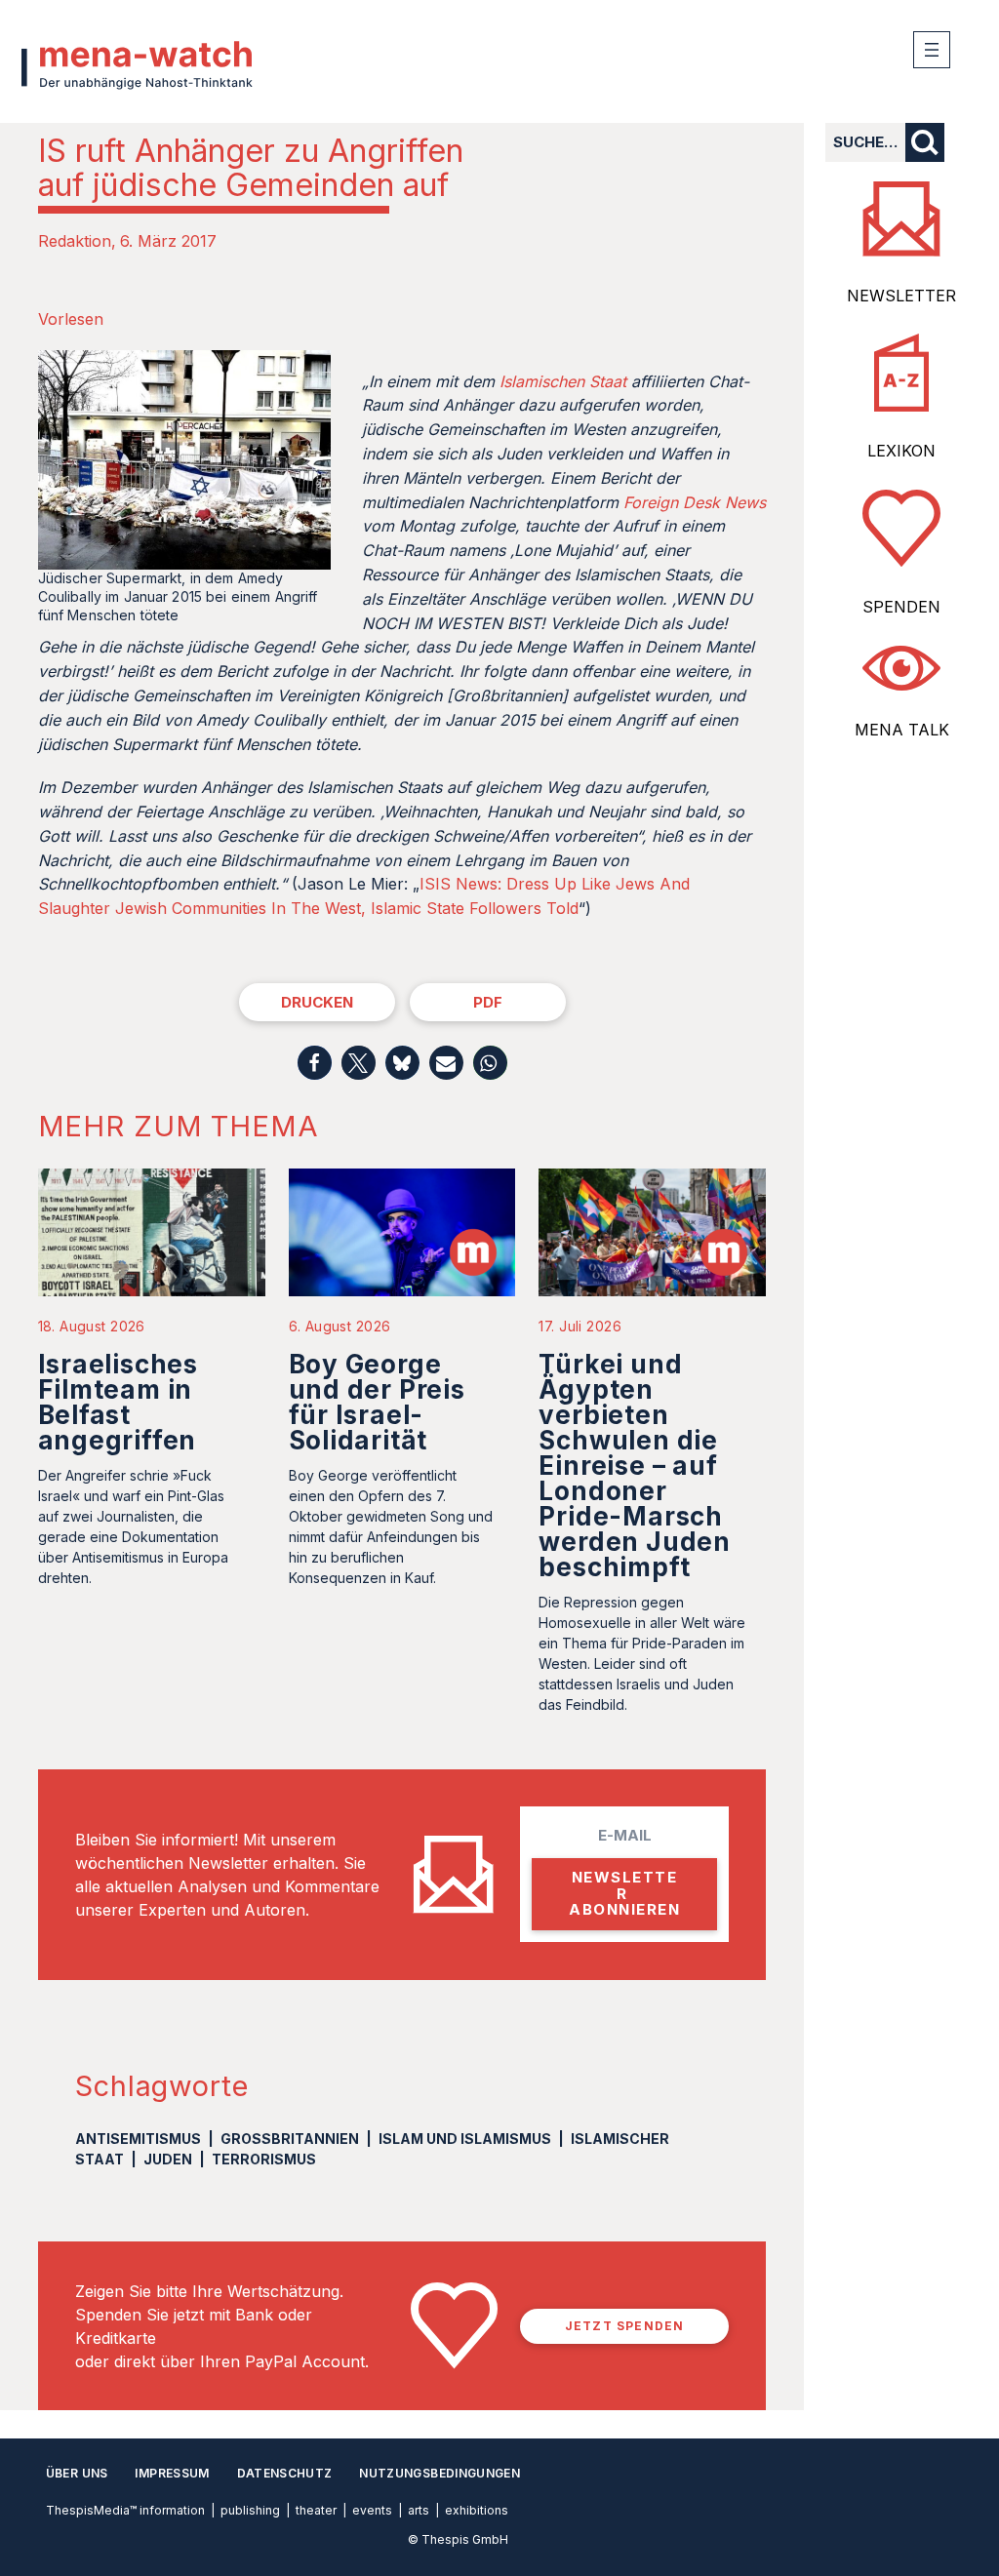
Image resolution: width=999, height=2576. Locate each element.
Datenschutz (285, 2473)
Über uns (77, 2473)
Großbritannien (290, 2139)
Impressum (172, 2473)
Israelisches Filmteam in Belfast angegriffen (118, 1402)
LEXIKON (901, 451)
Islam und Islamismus (465, 2139)
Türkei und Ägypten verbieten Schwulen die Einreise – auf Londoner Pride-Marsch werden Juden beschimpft (634, 1466)
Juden (168, 2159)
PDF (488, 1002)
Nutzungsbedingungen (440, 2473)
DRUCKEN (317, 1002)
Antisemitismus (138, 2139)
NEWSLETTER (901, 296)
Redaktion (75, 241)
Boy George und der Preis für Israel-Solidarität (377, 1402)
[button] (315, 1063)
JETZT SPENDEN (625, 2326)
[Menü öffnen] (932, 50)
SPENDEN (901, 607)
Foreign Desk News (695, 502)
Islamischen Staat (563, 381)
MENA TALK (902, 730)
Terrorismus (264, 2159)
